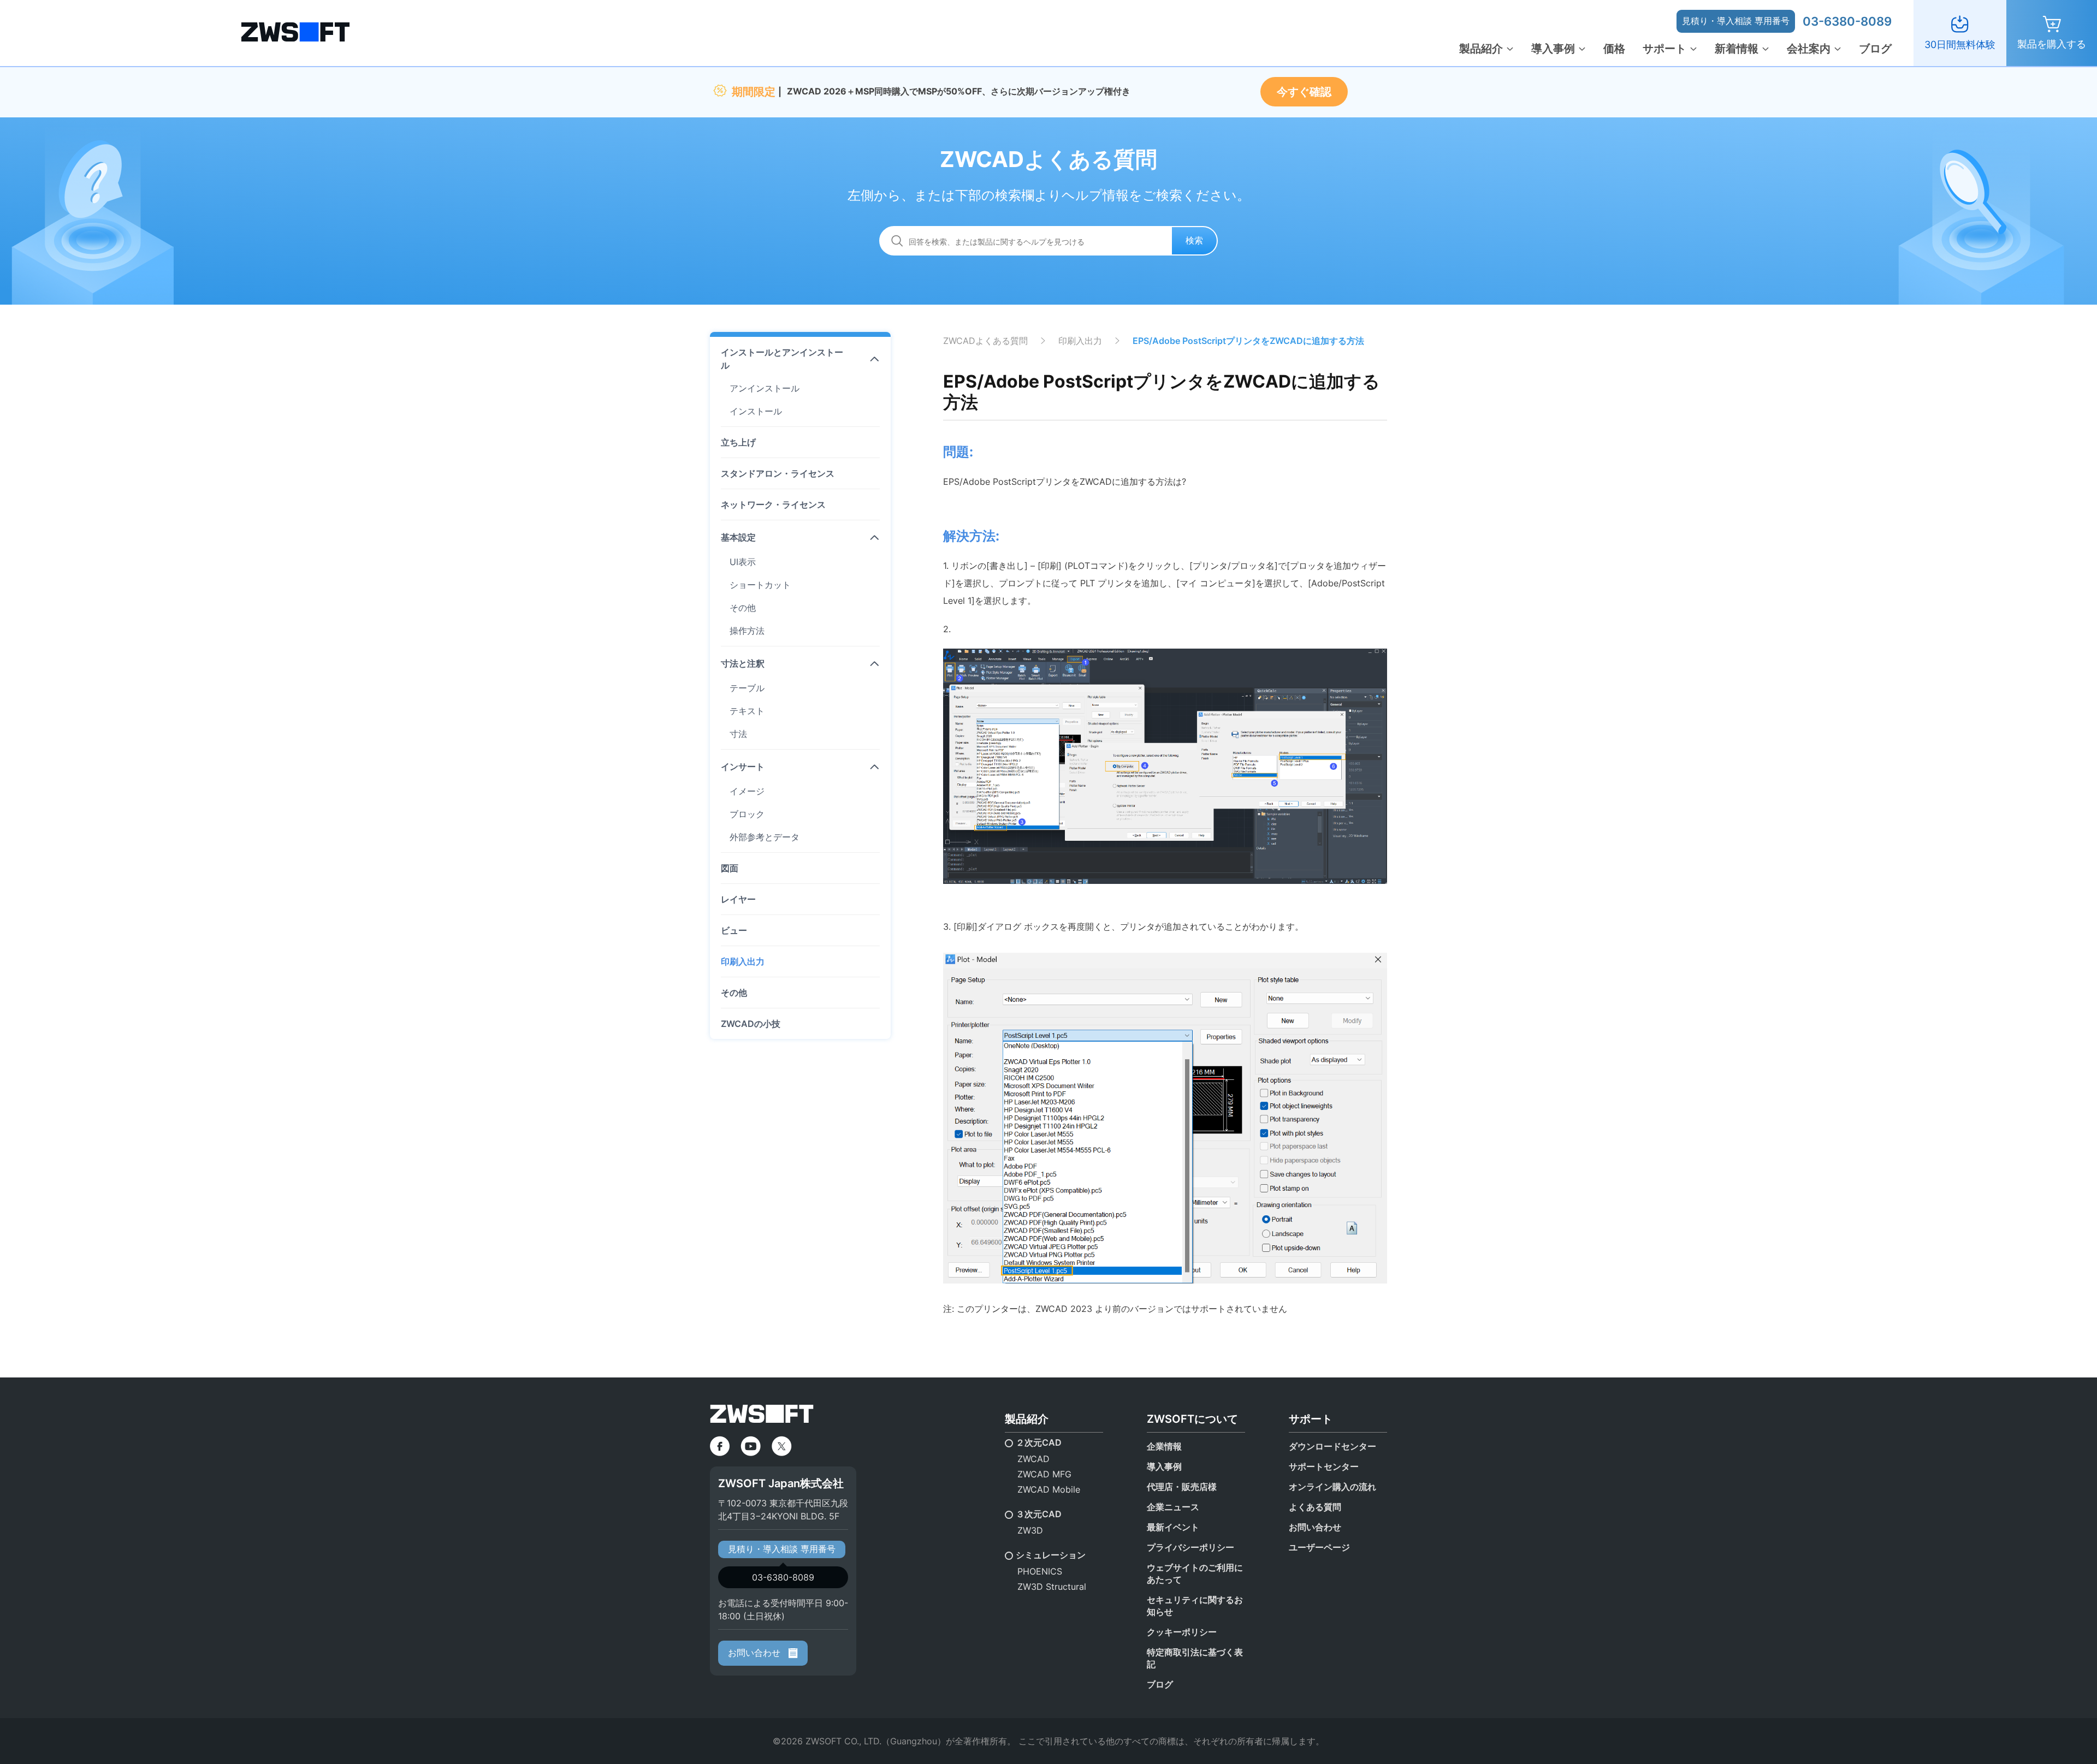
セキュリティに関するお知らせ (1195, 1606)
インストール (756, 411)
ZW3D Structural (1052, 1587)
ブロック (747, 814)
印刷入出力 (743, 961)
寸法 (738, 734)
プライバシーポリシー (1190, 1547)
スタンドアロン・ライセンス (778, 473)
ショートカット (760, 585)
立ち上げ (738, 442)
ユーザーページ (1319, 1547)
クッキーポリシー (1182, 1632)
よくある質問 (1315, 1507)
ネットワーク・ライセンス (773, 504)
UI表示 (743, 562)
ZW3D (1030, 1530)
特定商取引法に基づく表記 (1195, 1658)
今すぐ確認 (1304, 92)
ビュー (734, 930)
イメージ (747, 791)
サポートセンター (1324, 1466)
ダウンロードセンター (1332, 1446)
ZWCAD (1033, 1459)
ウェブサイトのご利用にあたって (1195, 1573)
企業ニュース (1173, 1507)
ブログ (1875, 49)
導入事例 (1553, 49)
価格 (1614, 49)
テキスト (747, 711)
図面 (730, 868)
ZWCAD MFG (1044, 1474)
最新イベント (1173, 1527)
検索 (1194, 240)
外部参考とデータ (765, 837)
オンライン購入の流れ (1332, 1487)
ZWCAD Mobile (1049, 1489)
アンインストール (765, 388)
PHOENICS (1040, 1571)
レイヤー (738, 899)
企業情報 (1164, 1446)
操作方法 (747, 631)
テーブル (747, 688)
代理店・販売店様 (1182, 1487)
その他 (743, 608)
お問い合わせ (756, 1653)
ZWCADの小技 (751, 1024)
